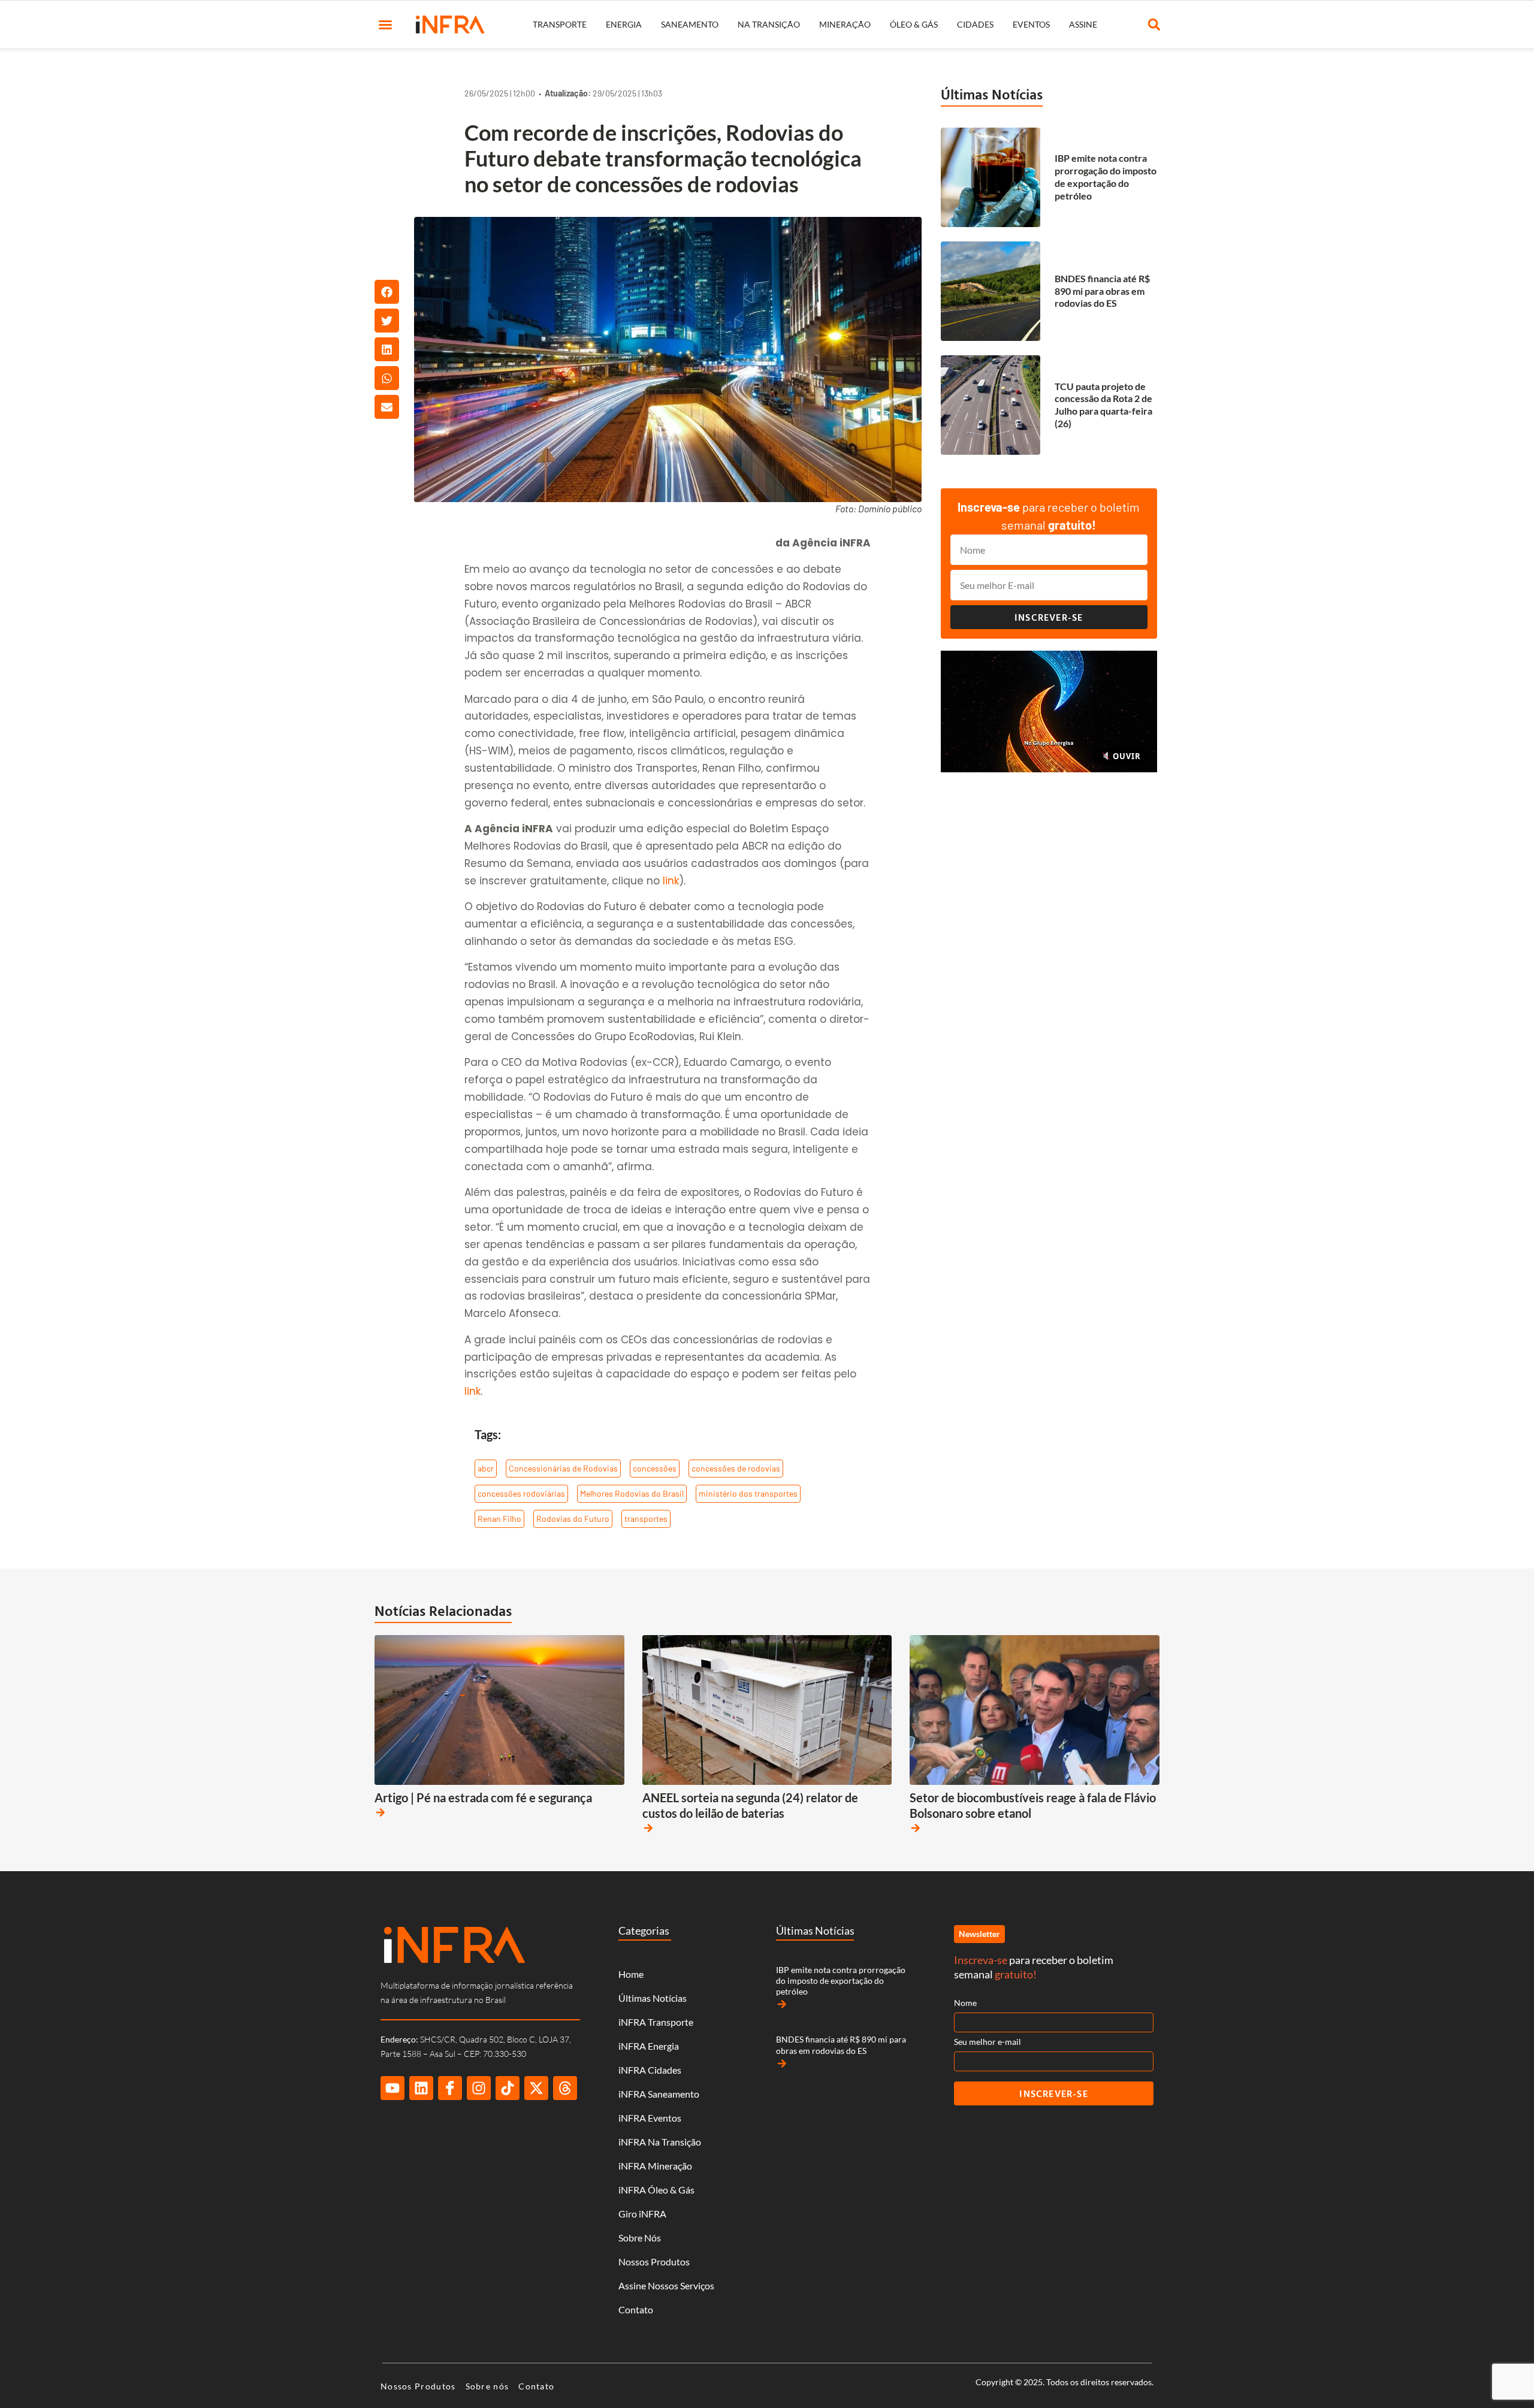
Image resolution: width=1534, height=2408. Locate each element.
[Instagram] (479, 2088)
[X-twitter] (536, 2088)
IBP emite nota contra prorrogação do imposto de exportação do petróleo (1106, 176)
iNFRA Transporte (656, 2022)
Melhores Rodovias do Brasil (632, 1493)
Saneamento (690, 24)
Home (631, 1974)
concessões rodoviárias (521, 1493)
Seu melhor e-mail (988, 2042)
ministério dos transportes (748, 1493)
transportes (646, 1519)
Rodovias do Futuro (573, 1519)
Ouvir (1125, 756)
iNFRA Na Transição (660, 2142)
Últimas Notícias (992, 94)
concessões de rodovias (736, 1468)
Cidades (975, 24)
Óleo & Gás (914, 24)
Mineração (845, 24)
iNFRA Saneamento (659, 2094)
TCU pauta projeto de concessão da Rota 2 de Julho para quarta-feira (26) (1103, 405)
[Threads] (565, 2088)
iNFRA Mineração (655, 2166)
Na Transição (769, 24)
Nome (965, 2003)
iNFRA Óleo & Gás (656, 2190)
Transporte (560, 24)
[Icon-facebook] (450, 2088)
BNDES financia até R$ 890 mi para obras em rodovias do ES (1102, 291)
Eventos (1031, 24)
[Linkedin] (421, 2088)
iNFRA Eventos (650, 2118)
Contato (636, 2309)
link (671, 881)
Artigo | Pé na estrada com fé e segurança (483, 1797)
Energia (624, 24)
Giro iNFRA (642, 2214)
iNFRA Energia (649, 2046)
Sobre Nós (640, 2238)
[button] (385, 25)
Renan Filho (499, 1519)
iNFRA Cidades (650, 2070)
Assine (1083, 24)
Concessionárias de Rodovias (563, 1468)
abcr (486, 1468)
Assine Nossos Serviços (666, 2285)
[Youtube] (392, 2088)
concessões (655, 1468)
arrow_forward (381, 1812)
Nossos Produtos (654, 2262)
